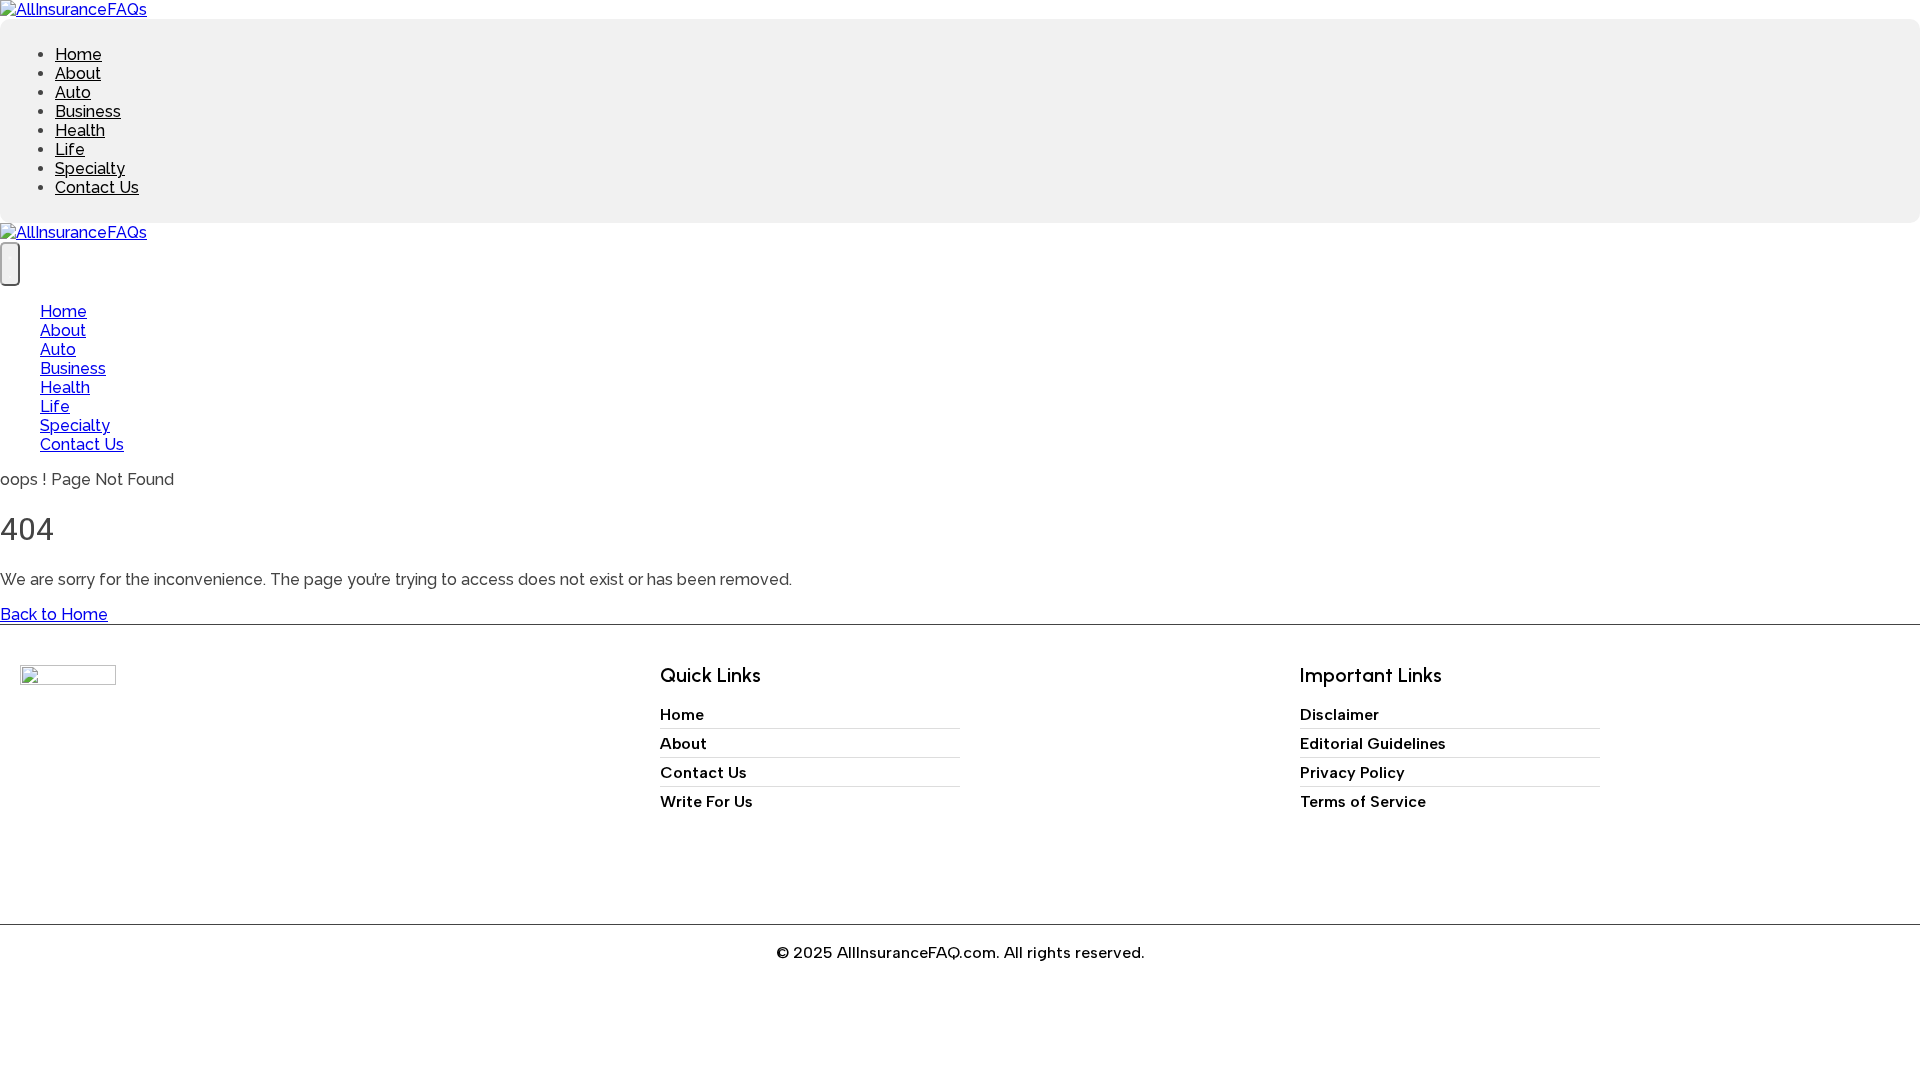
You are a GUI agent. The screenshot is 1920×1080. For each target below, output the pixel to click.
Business (88, 111)
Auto (73, 92)
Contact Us (97, 187)
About (78, 73)
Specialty (90, 168)
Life (70, 149)
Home (78, 54)
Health (80, 130)
